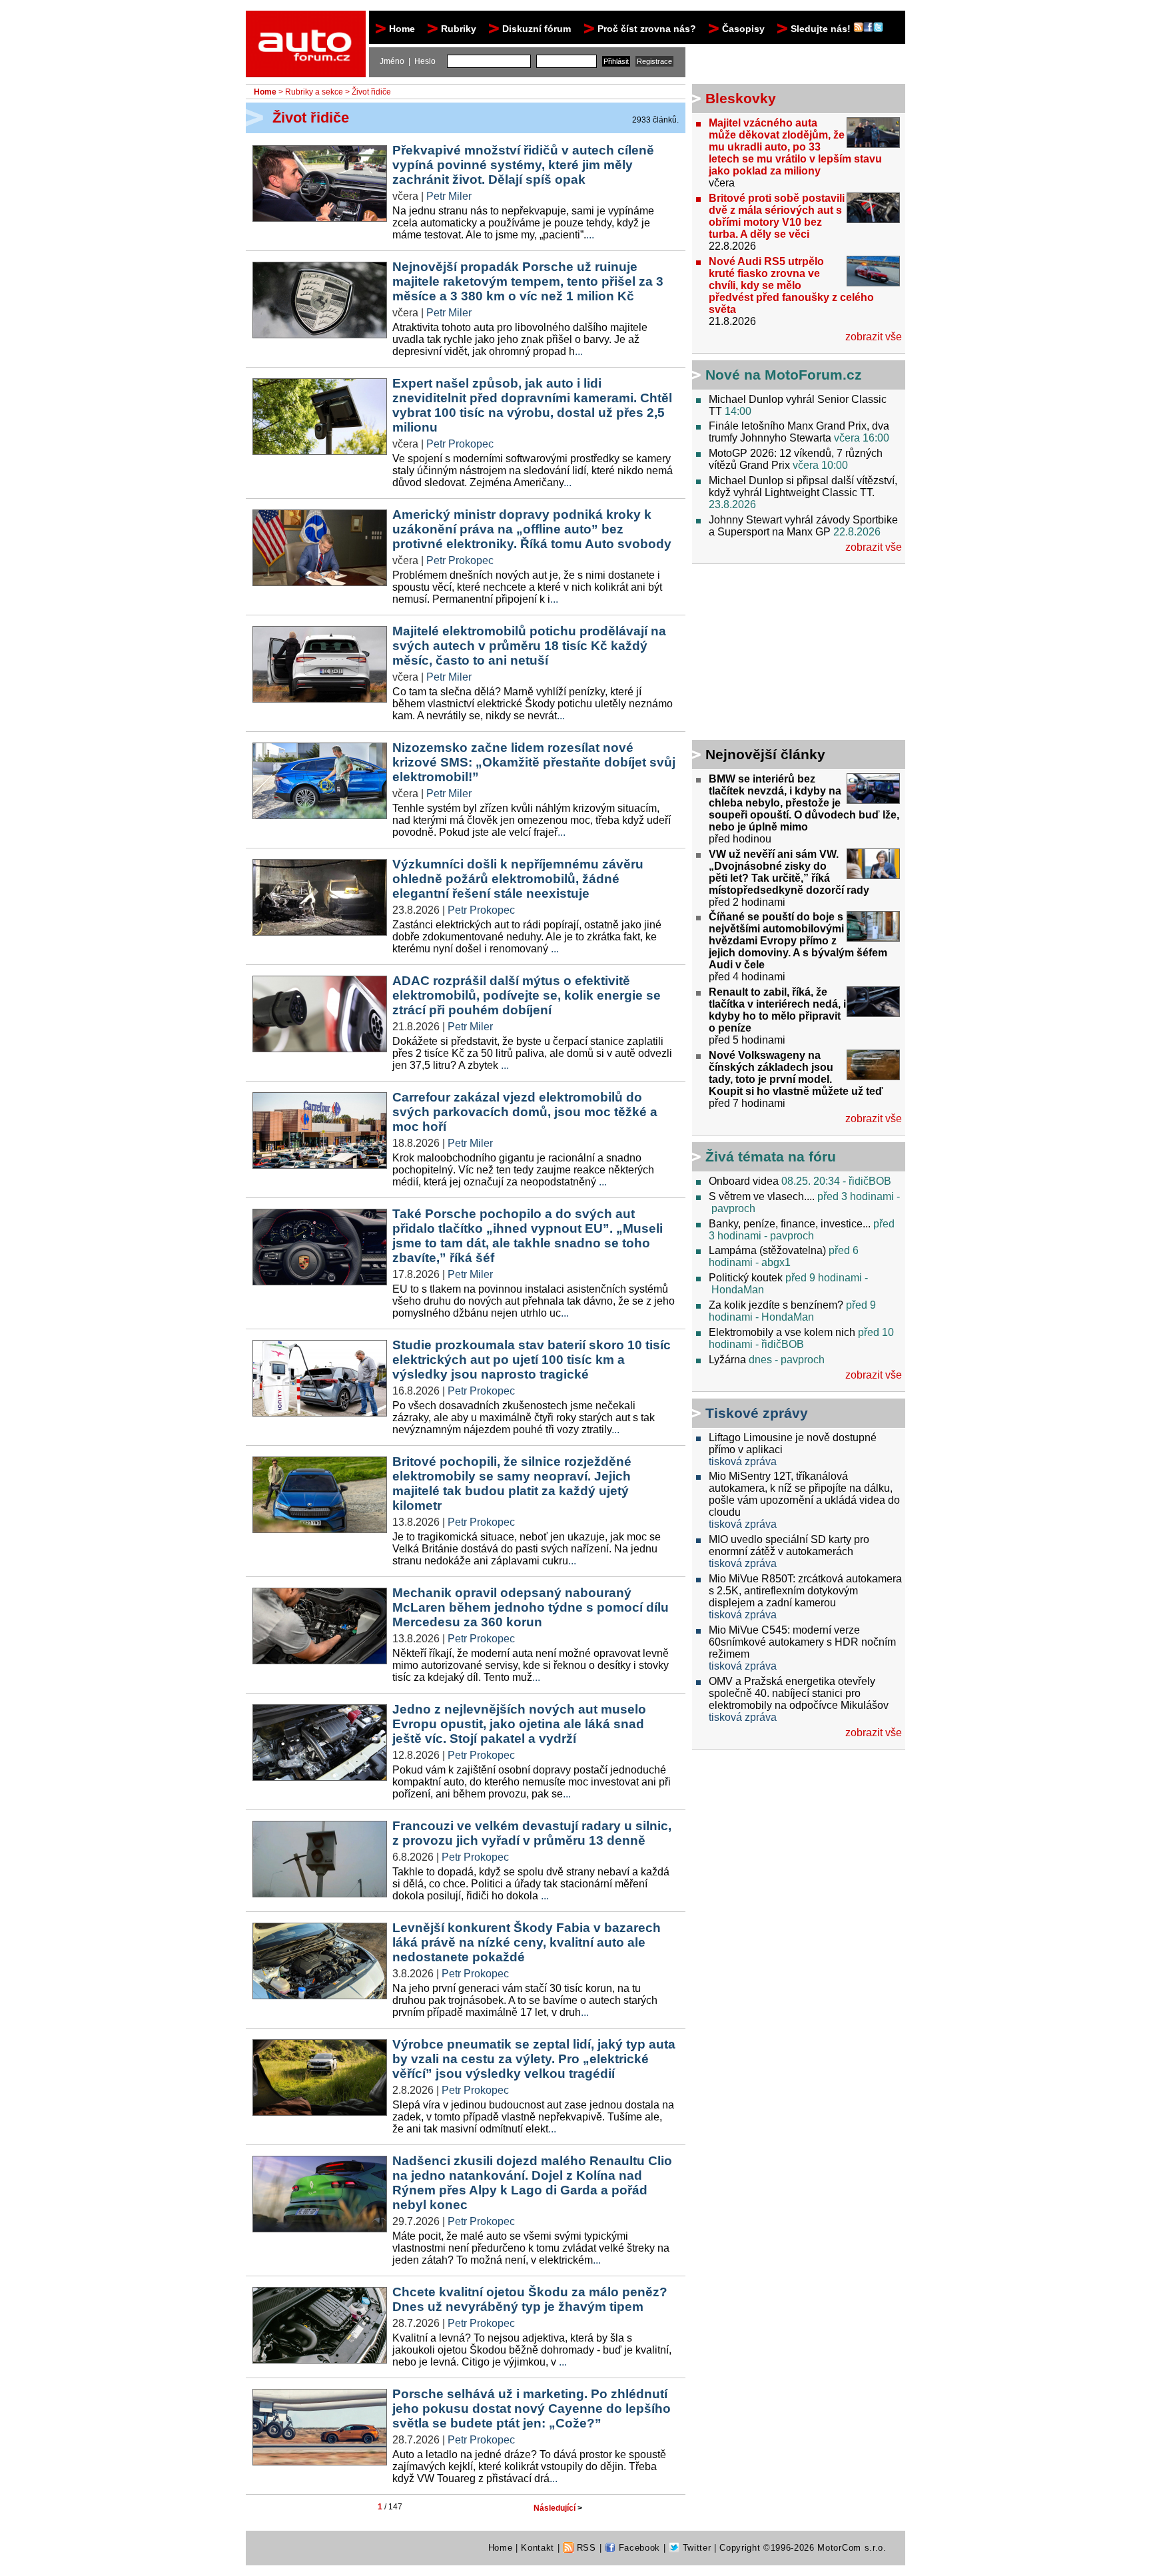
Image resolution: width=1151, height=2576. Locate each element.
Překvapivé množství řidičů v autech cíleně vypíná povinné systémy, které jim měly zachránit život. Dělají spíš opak (523, 165)
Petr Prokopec (460, 444)
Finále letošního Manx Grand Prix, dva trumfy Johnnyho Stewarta (799, 432)
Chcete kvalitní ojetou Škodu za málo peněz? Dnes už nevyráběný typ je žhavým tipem (530, 2299)
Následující (558, 2508)
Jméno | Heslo (408, 61)
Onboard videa (744, 1181)
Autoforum (307, 23)
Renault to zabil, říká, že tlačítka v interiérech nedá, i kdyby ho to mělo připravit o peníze (777, 1010)
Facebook (638, 2548)
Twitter (695, 2548)
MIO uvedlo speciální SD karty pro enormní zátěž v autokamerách (789, 1545)
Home (402, 29)
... (590, 235)
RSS (585, 2548)
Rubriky (459, 29)
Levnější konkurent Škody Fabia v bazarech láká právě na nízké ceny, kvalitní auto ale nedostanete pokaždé (527, 1942)
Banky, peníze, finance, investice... (790, 1224)
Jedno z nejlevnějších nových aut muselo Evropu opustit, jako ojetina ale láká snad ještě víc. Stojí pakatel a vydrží (519, 1724)
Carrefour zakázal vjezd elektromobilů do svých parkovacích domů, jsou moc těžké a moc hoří (525, 1112)
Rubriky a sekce (314, 92)
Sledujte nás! (822, 29)
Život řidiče (371, 92)
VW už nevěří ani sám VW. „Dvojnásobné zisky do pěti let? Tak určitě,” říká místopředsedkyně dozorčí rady (789, 872)
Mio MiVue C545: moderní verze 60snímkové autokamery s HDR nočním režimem (802, 1642)
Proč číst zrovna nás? (647, 29)
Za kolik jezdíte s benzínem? (776, 1305)
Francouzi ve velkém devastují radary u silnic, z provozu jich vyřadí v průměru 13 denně (532, 1833)
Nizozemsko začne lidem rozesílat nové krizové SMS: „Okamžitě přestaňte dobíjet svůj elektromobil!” (534, 762)
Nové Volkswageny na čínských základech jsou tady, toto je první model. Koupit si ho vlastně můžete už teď (796, 1073)
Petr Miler (449, 196)
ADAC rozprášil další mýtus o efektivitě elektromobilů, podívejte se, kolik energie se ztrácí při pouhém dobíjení (527, 995)
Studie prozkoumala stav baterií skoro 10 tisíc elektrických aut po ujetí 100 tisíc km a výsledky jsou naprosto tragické (532, 1360)
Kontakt (538, 2548)
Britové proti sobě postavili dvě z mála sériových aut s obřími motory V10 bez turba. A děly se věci (777, 216)
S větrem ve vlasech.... (762, 1196)
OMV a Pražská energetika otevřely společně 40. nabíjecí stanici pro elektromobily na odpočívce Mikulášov (799, 1693)
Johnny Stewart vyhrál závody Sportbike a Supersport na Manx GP (803, 526)
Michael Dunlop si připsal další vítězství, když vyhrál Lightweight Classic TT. (803, 486)
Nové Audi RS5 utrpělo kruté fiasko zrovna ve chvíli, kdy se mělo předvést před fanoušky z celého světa (791, 285)
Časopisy (743, 29)
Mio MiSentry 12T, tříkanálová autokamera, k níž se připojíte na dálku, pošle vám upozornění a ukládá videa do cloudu (804, 1494)
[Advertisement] (775, 654)
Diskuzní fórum (537, 29)
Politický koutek (746, 1278)
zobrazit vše (874, 337)
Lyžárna (727, 1360)
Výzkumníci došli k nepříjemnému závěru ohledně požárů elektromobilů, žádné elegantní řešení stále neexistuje (518, 879)
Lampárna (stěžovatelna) (767, 1250)
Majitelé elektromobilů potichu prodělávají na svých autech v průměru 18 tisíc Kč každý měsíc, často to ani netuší (529, 646)
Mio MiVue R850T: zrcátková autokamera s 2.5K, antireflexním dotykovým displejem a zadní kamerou (805, 1591)
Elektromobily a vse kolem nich (782, 1332)
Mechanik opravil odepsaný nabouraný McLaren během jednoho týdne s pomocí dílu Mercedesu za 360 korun (531, 1607)
